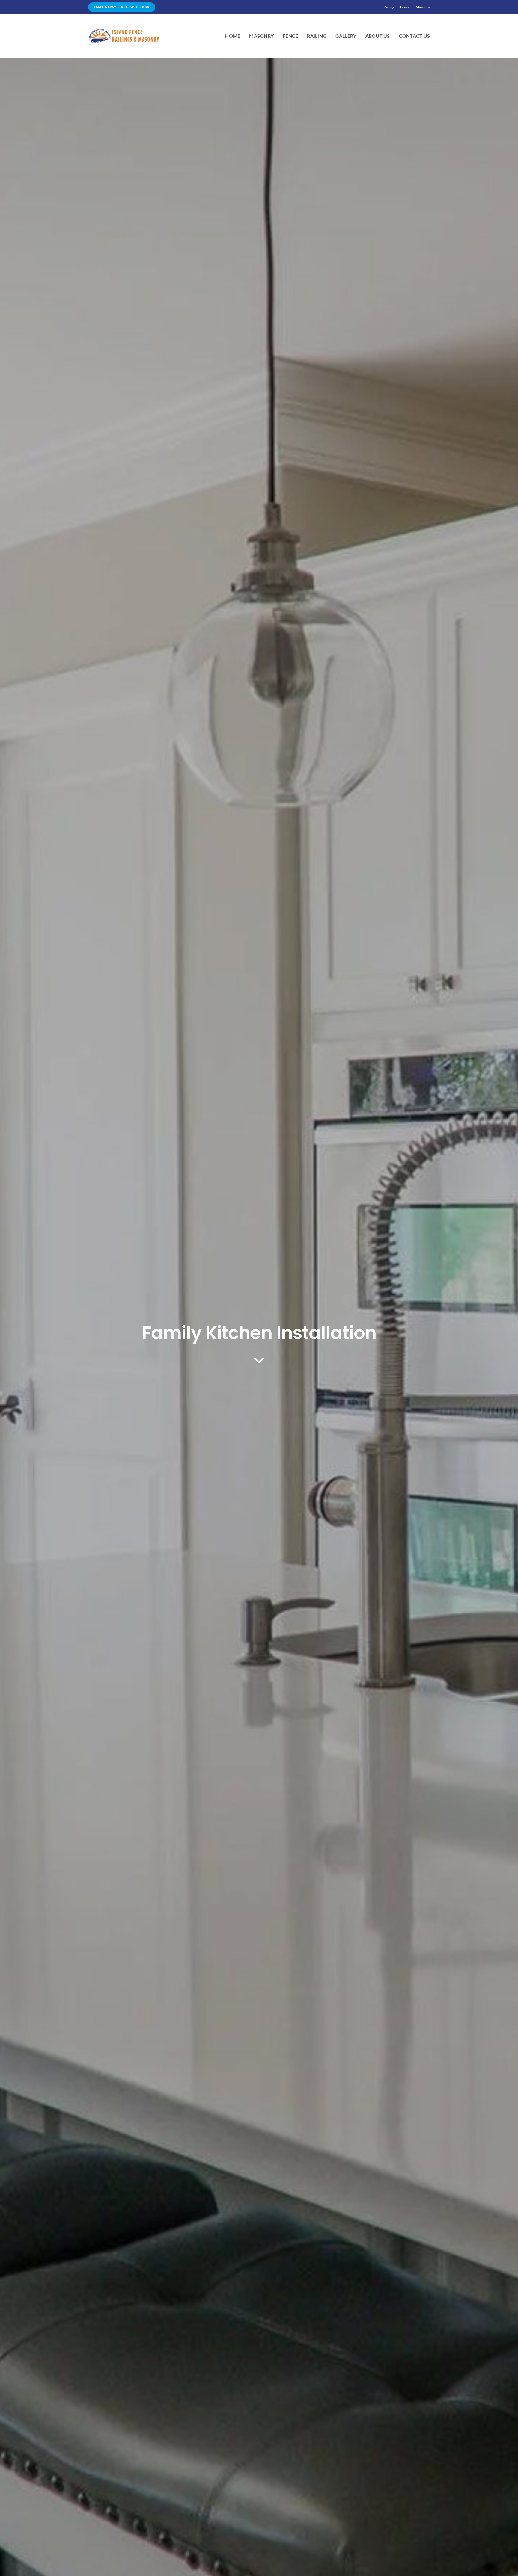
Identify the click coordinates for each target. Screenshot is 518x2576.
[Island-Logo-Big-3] (124, 30)
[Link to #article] (259, 1360)
